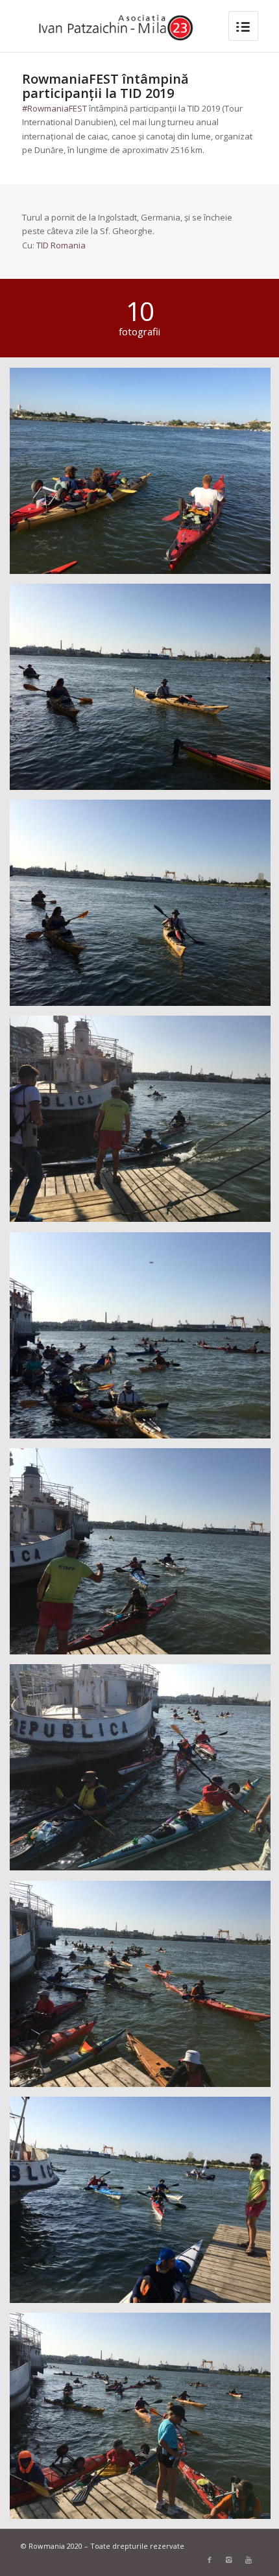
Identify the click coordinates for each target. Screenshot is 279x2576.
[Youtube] (249, 2560)
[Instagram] (229, 2560)
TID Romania (61, 245)
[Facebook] (210, 2560)
